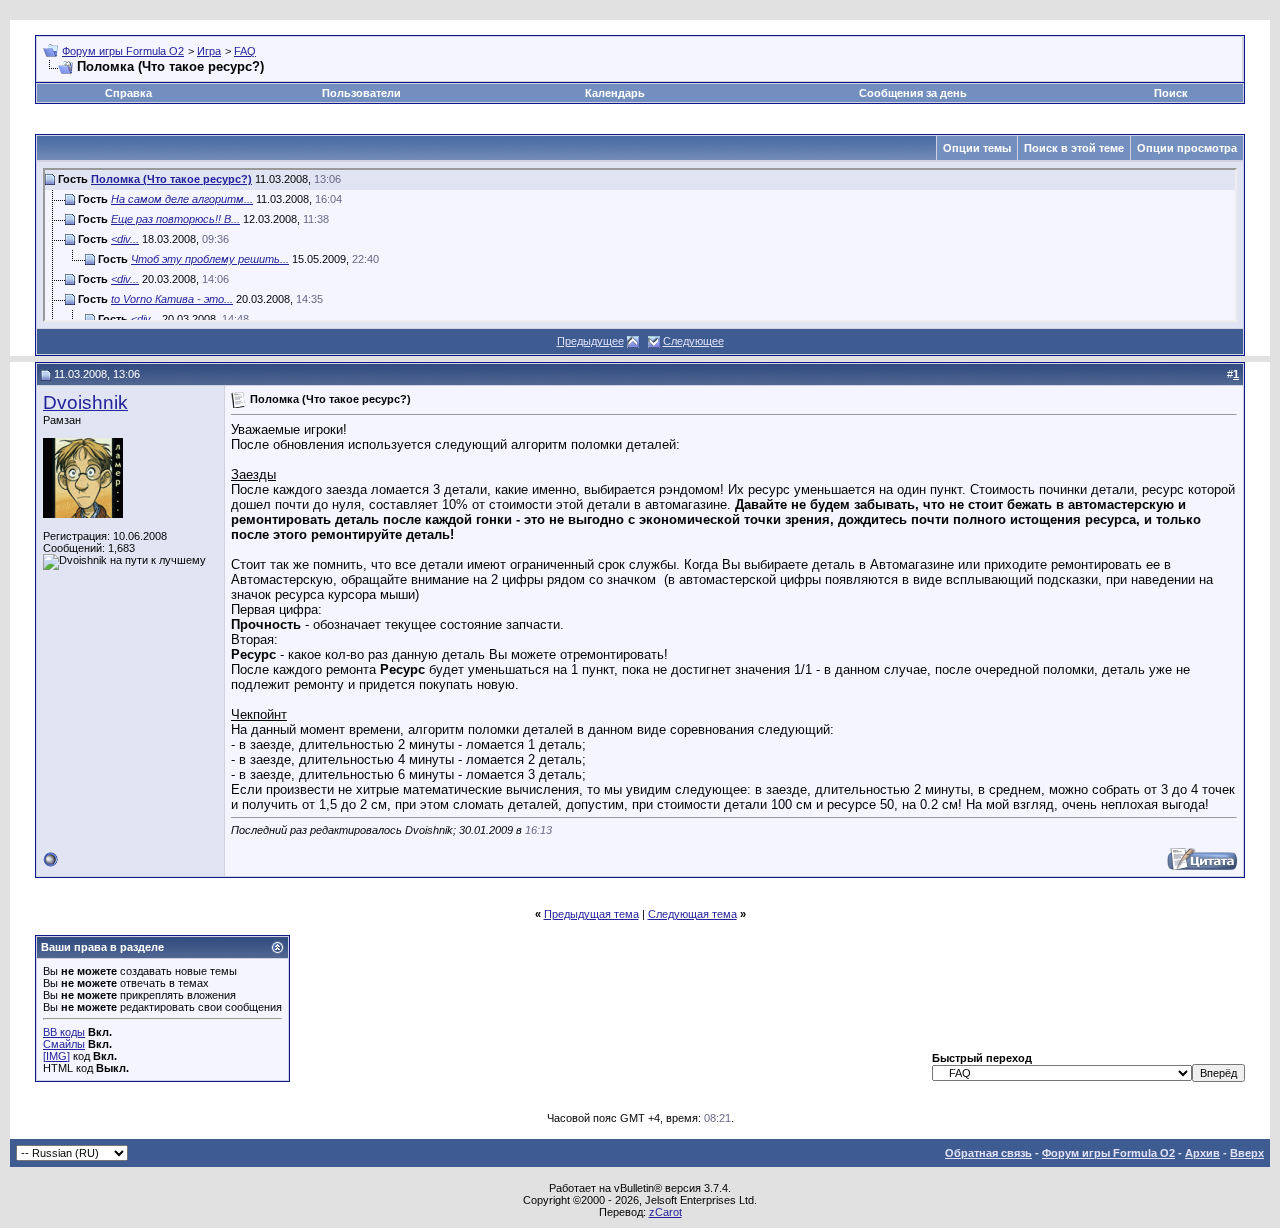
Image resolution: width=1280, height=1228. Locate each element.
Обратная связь (988, 1153)
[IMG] (56, 1056)
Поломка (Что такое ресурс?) (171, 179)
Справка (128, 93)
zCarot (665, 1212)
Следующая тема (692, 914)
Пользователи (361, 93)
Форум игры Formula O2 (123, 51)
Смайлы (64, 1044)
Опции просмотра (1187, 148)
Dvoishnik (85, 402)
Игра (209, 51)
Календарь (615, 93)
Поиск (1171, 93)
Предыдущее (590, 341)
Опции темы (977, 148)
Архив (1202, 1153)
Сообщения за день (913, 93)
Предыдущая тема (591, 914)
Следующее (693, 341)
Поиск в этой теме (1074, 148)
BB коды (64, 1032)
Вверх (1247, 1153)
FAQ (245, 51)
